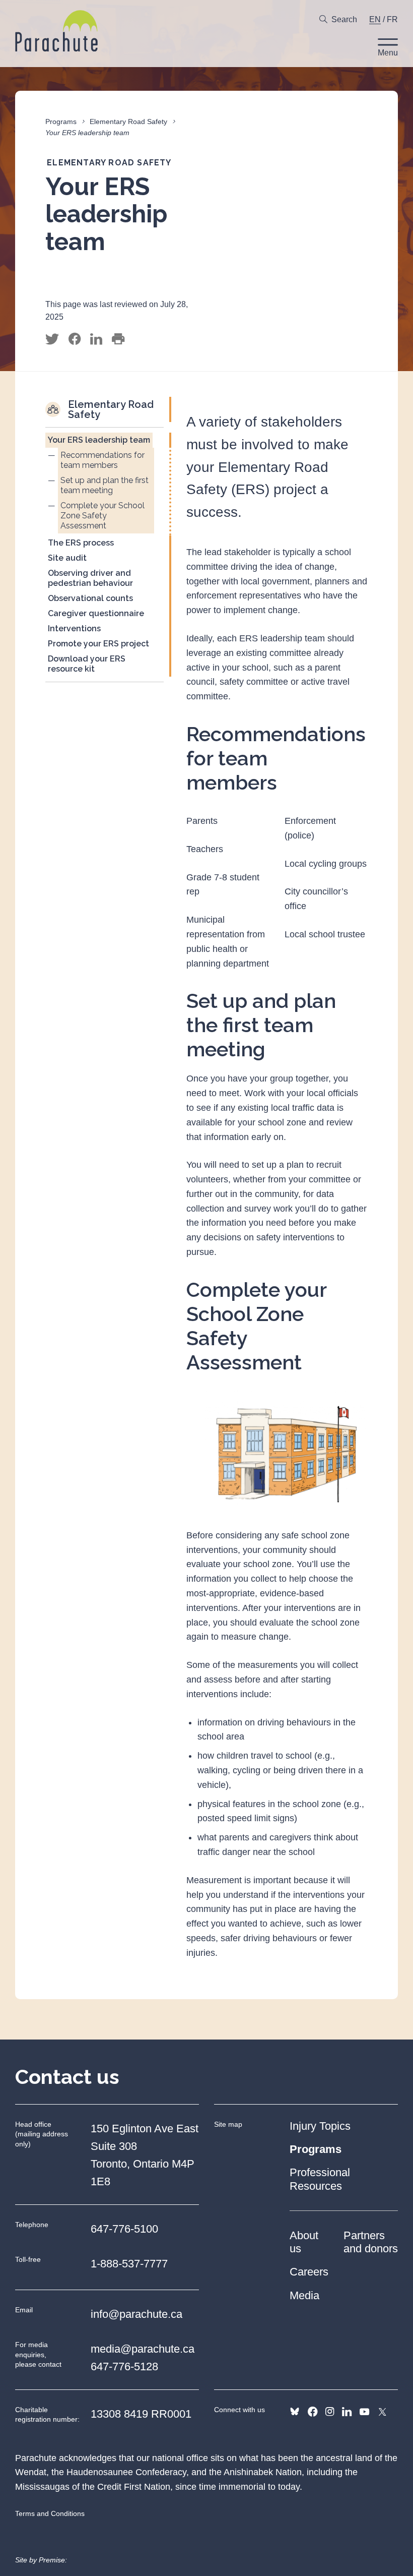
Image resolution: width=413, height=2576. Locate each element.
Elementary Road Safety (128, 122)
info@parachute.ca (136, 2314)
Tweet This (52, 339)
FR (392, 19)
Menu (388, 53)
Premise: (53, 2560)
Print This (118, 339)
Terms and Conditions (50, 2513)
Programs (61, 122)
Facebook (313, 2412)
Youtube (364, 2412)
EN (375, 19)
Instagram (330, 2412)
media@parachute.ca (143, 2349)
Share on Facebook (75, 339)
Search (344, 19)
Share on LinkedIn (96, 339)
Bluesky (295, 2412)
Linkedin (347, 2412)
